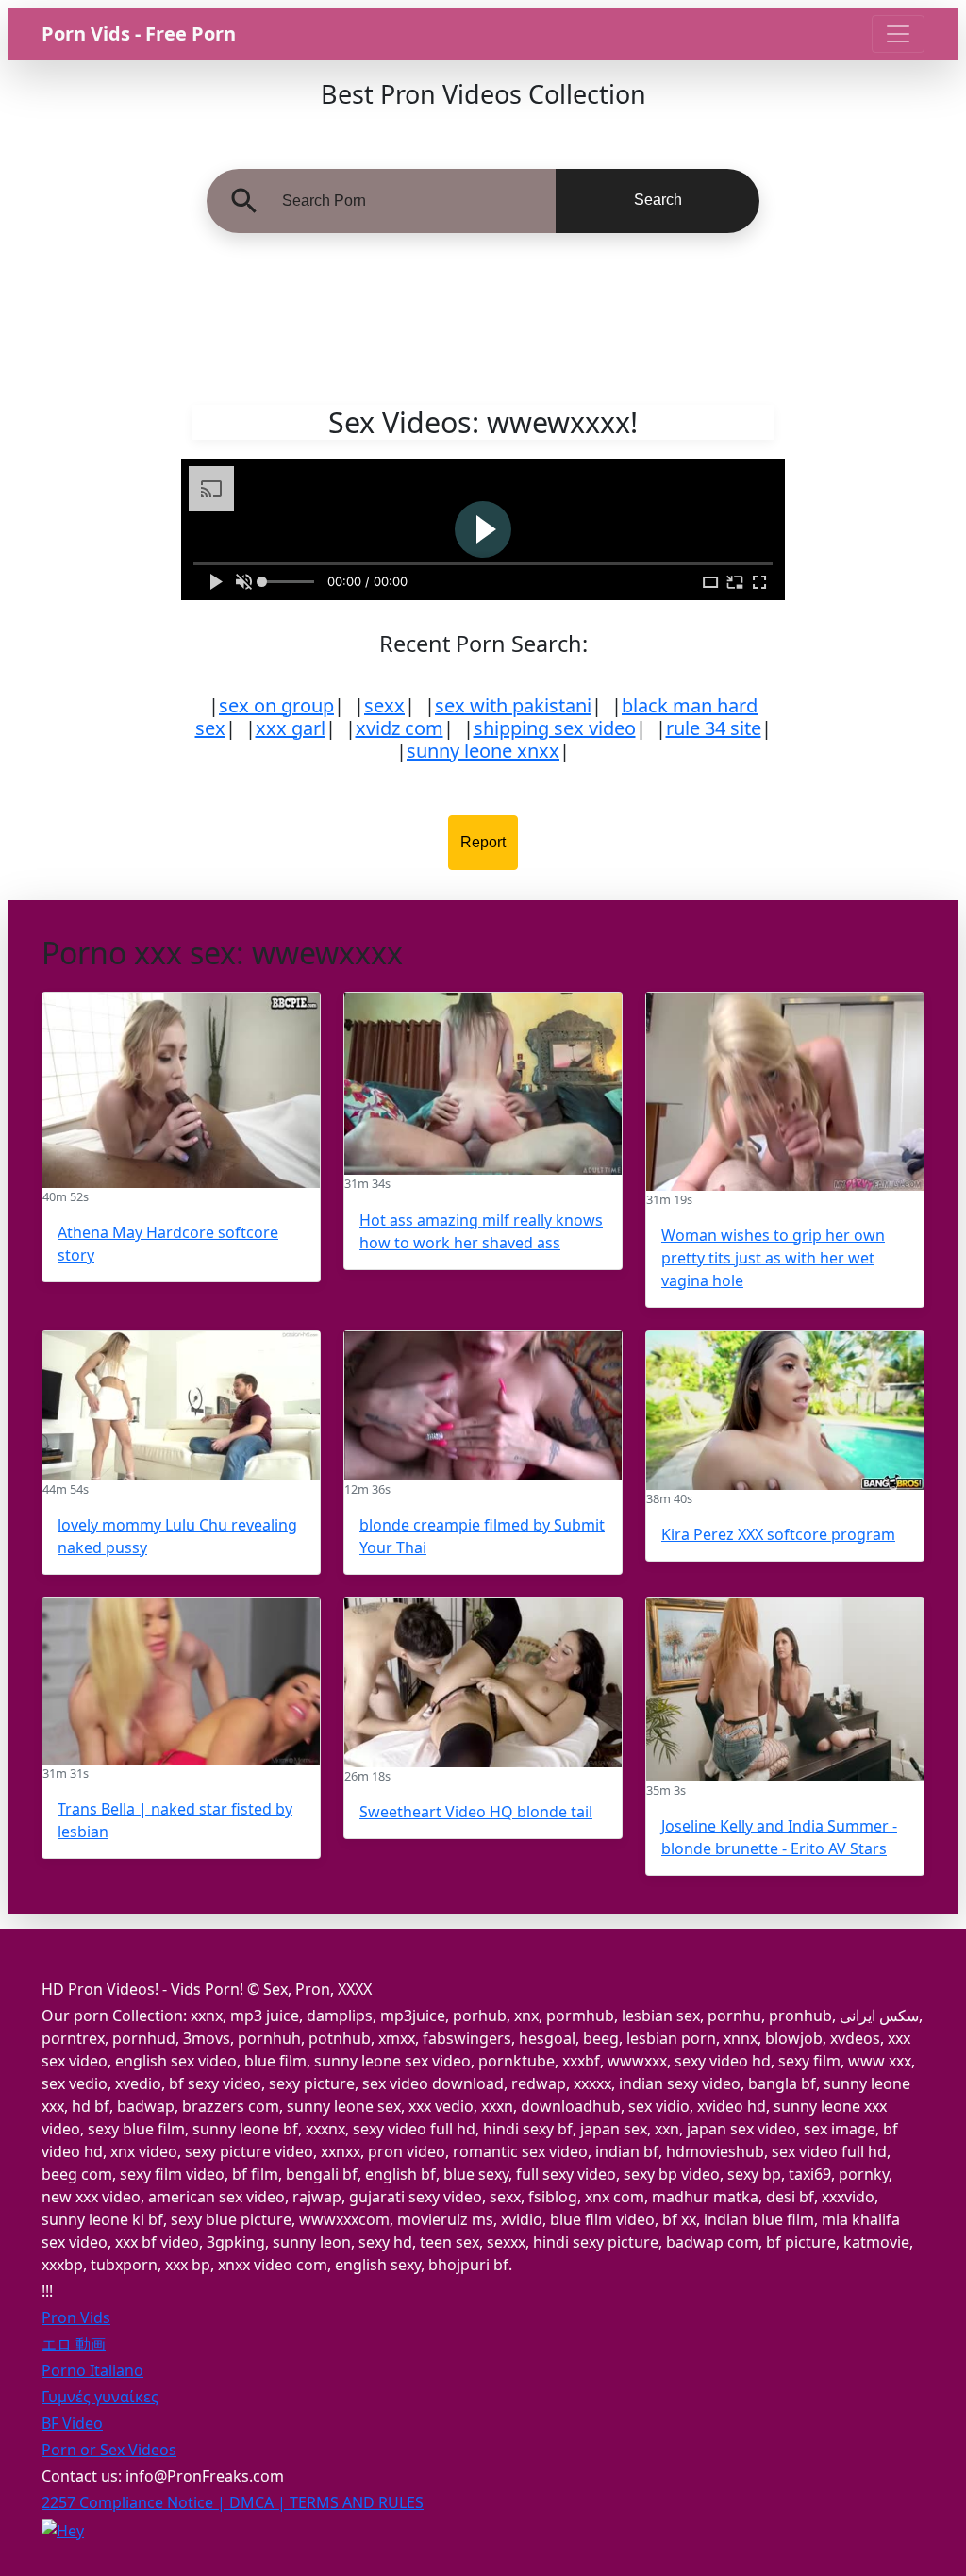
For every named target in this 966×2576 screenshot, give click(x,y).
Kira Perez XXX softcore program (778, 1534)
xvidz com (400, 728)
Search (658, 200)
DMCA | (259, 2502)
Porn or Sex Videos (109, 2450)
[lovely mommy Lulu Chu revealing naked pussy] (181, 1406)
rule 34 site (714, 728)
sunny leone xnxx (483, 751)
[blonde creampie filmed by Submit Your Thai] (483, 1406)
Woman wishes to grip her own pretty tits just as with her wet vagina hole (773, 1258)
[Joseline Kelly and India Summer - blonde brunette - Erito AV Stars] (785, 1690)
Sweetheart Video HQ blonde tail (476, 1812)
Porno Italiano (92, 2370)
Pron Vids (76, 2317)
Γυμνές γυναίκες (100, 2397)
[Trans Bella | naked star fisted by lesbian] (181, 1681)
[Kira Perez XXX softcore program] (785, 1411)
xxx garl (291, 728)
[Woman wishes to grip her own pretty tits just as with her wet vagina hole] (785, 1091)
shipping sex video (555, 728)
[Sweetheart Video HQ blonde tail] (483, 1683)
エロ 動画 (74, 2344)
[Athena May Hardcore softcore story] (181, 1090)
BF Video (72, 2423)
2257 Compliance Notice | (135, 2502)
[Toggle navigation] (898, 34)
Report (483, 842)
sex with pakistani (513, 705)
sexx (384, 705)
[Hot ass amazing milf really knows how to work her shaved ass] (483, 1084)
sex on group (276, 705)
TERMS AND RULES (357, 2502)
